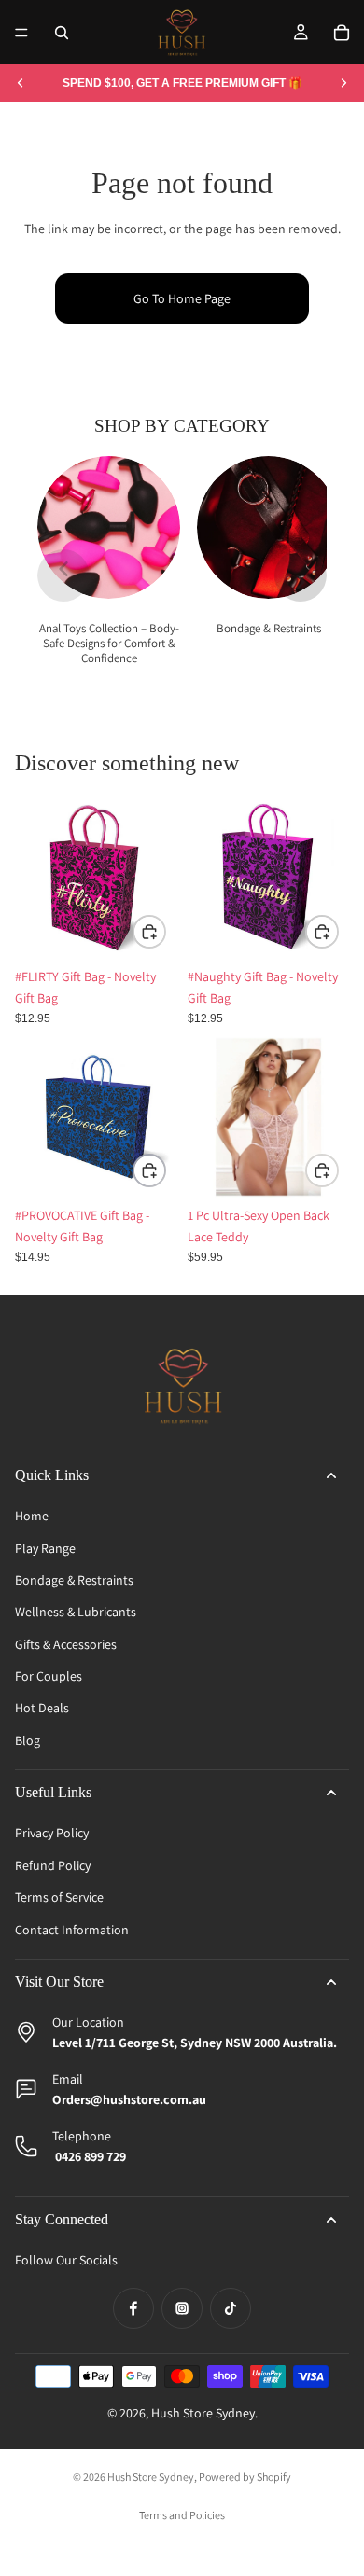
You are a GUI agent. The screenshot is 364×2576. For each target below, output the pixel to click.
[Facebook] (133, 2308)
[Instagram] (182, 2308)
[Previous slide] (21, 83)
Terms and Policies (182, 2515)
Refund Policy (53, 1865)
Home (32, 1516)
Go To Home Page (182, 298)
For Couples (49, 1676)
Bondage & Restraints (74, 1580)
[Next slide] (343, 83)
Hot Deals (42, 1708)
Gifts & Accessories (66, 1644)
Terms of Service (59, 1897)
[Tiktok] (231, 2308)
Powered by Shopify (245, 2477)
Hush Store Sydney (203, 2413)
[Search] (62, 33)
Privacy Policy (52, 1833)
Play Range (45, 1548)
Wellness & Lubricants (76, 1612)
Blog (28, 1740)
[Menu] (21, 33)
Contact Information (72, 1930)
